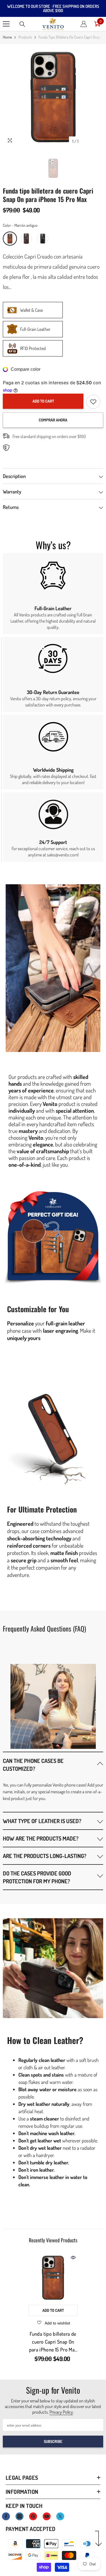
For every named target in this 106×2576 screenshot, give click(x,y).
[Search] (22, 24)
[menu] (6, 24)
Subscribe (53, 2441)
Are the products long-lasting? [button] (45, 1856)
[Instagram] (20, 2516)
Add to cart (43, 401)
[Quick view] (73, 2258)
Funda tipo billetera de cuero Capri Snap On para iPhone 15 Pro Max (53, 2342)
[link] (53, 594)
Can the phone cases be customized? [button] (33, 1765)
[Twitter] (60, 2516)
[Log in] (84, 24)
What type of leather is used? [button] (42, 1821)
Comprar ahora (53, 420)
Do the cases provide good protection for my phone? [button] (37, 1877)
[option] (53, 97)
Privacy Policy (61, 2412)
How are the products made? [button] (41, 1838)
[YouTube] (47, 2516)
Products (25, 37)
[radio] (10, 239)
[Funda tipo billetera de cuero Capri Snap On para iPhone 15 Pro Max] (53, 2278)
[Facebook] (6, 2516)
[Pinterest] (33, 2516)
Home (7, 37)
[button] (53, 1764)
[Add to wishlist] (93, 402)
